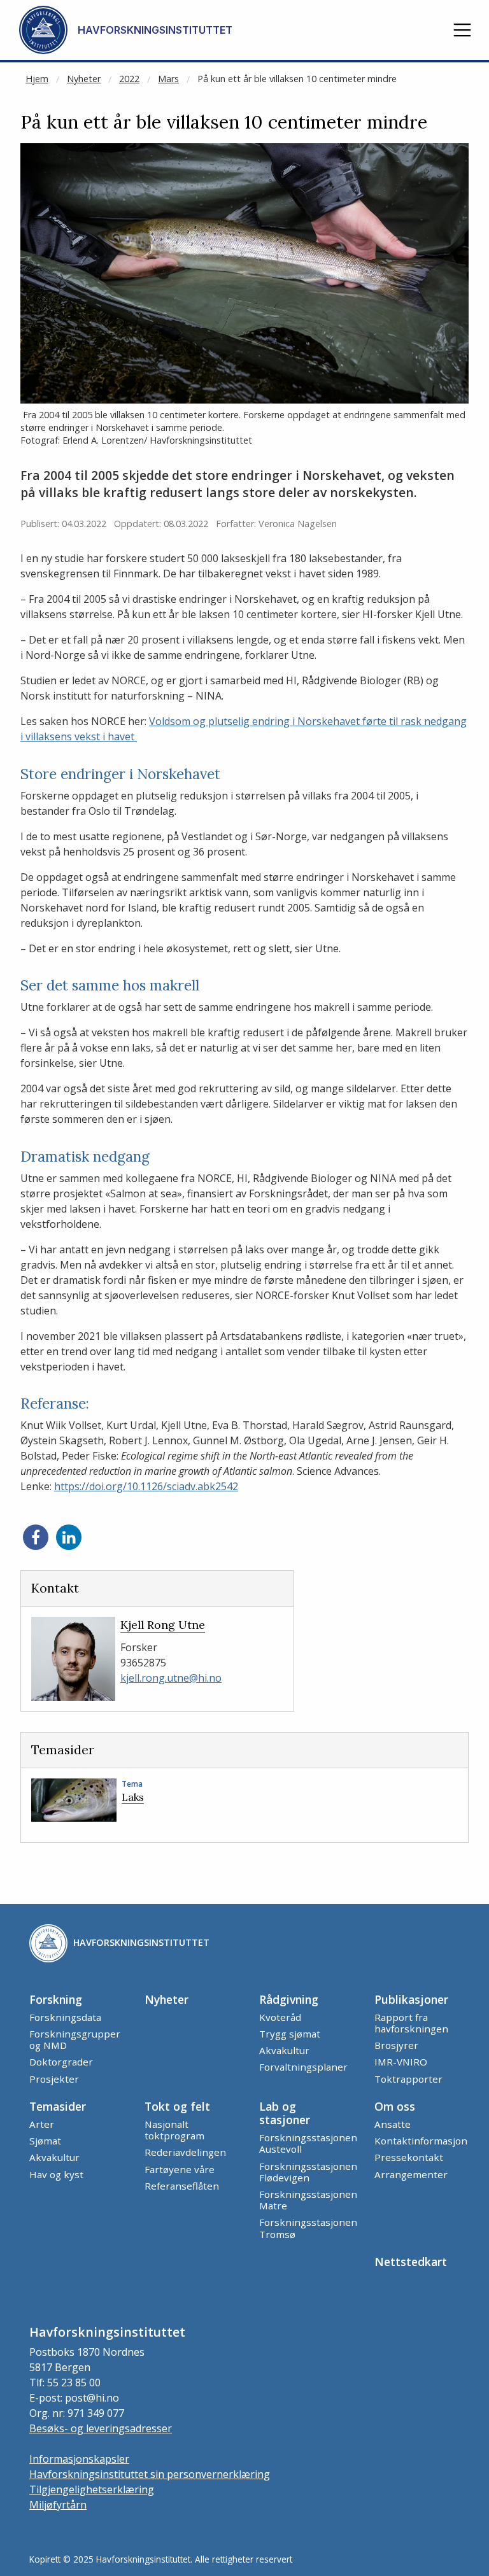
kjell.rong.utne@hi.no (171, 1678)
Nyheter (84, 79)
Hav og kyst (56, 2174)
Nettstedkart (411, 2262)
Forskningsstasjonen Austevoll (308, 2143)
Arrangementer (411, 2174)
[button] (462, 30)
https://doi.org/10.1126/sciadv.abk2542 (146, 1486)
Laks (133, 1797)
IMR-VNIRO (401, 2062)
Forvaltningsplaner (303, 2067)
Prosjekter (54, 2079)
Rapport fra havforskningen (411, 2023)
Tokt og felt (177, 2106)
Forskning (56, 1999)
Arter (42, 2124)
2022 (129, 79)
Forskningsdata (65, 2017)
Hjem (37, 79)
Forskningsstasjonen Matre (308, 2200)
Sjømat (45, 2141)
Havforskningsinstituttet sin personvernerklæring (150, 2474)
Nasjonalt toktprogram (174, 2130)
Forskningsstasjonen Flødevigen (308, 2172)
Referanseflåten (182, 2186)
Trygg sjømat (290, 2034)
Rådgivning (289, 1999)
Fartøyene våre (180, 2169)
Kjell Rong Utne (163, 1625)
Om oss (395, 2106)
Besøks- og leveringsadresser (101, 2428)
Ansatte (393, 2124)
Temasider (58, 2106)
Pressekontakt (409, 2157)
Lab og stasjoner (285, 2113)
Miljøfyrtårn (58, 2505)
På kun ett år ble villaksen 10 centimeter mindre (297, 79)
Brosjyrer (396, 2045)
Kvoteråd (280, 2017)
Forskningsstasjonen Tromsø (308, 2228)
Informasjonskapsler (79, 2459)
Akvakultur (284, 2050)
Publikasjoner (411, 1999)
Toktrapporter (408, 2079)
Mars (168, 79)
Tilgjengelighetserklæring (92, 2489)
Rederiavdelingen (185, 2152)
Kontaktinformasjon (421, 2141)
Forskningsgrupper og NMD (75, 2039)
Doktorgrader (61, 2062)
